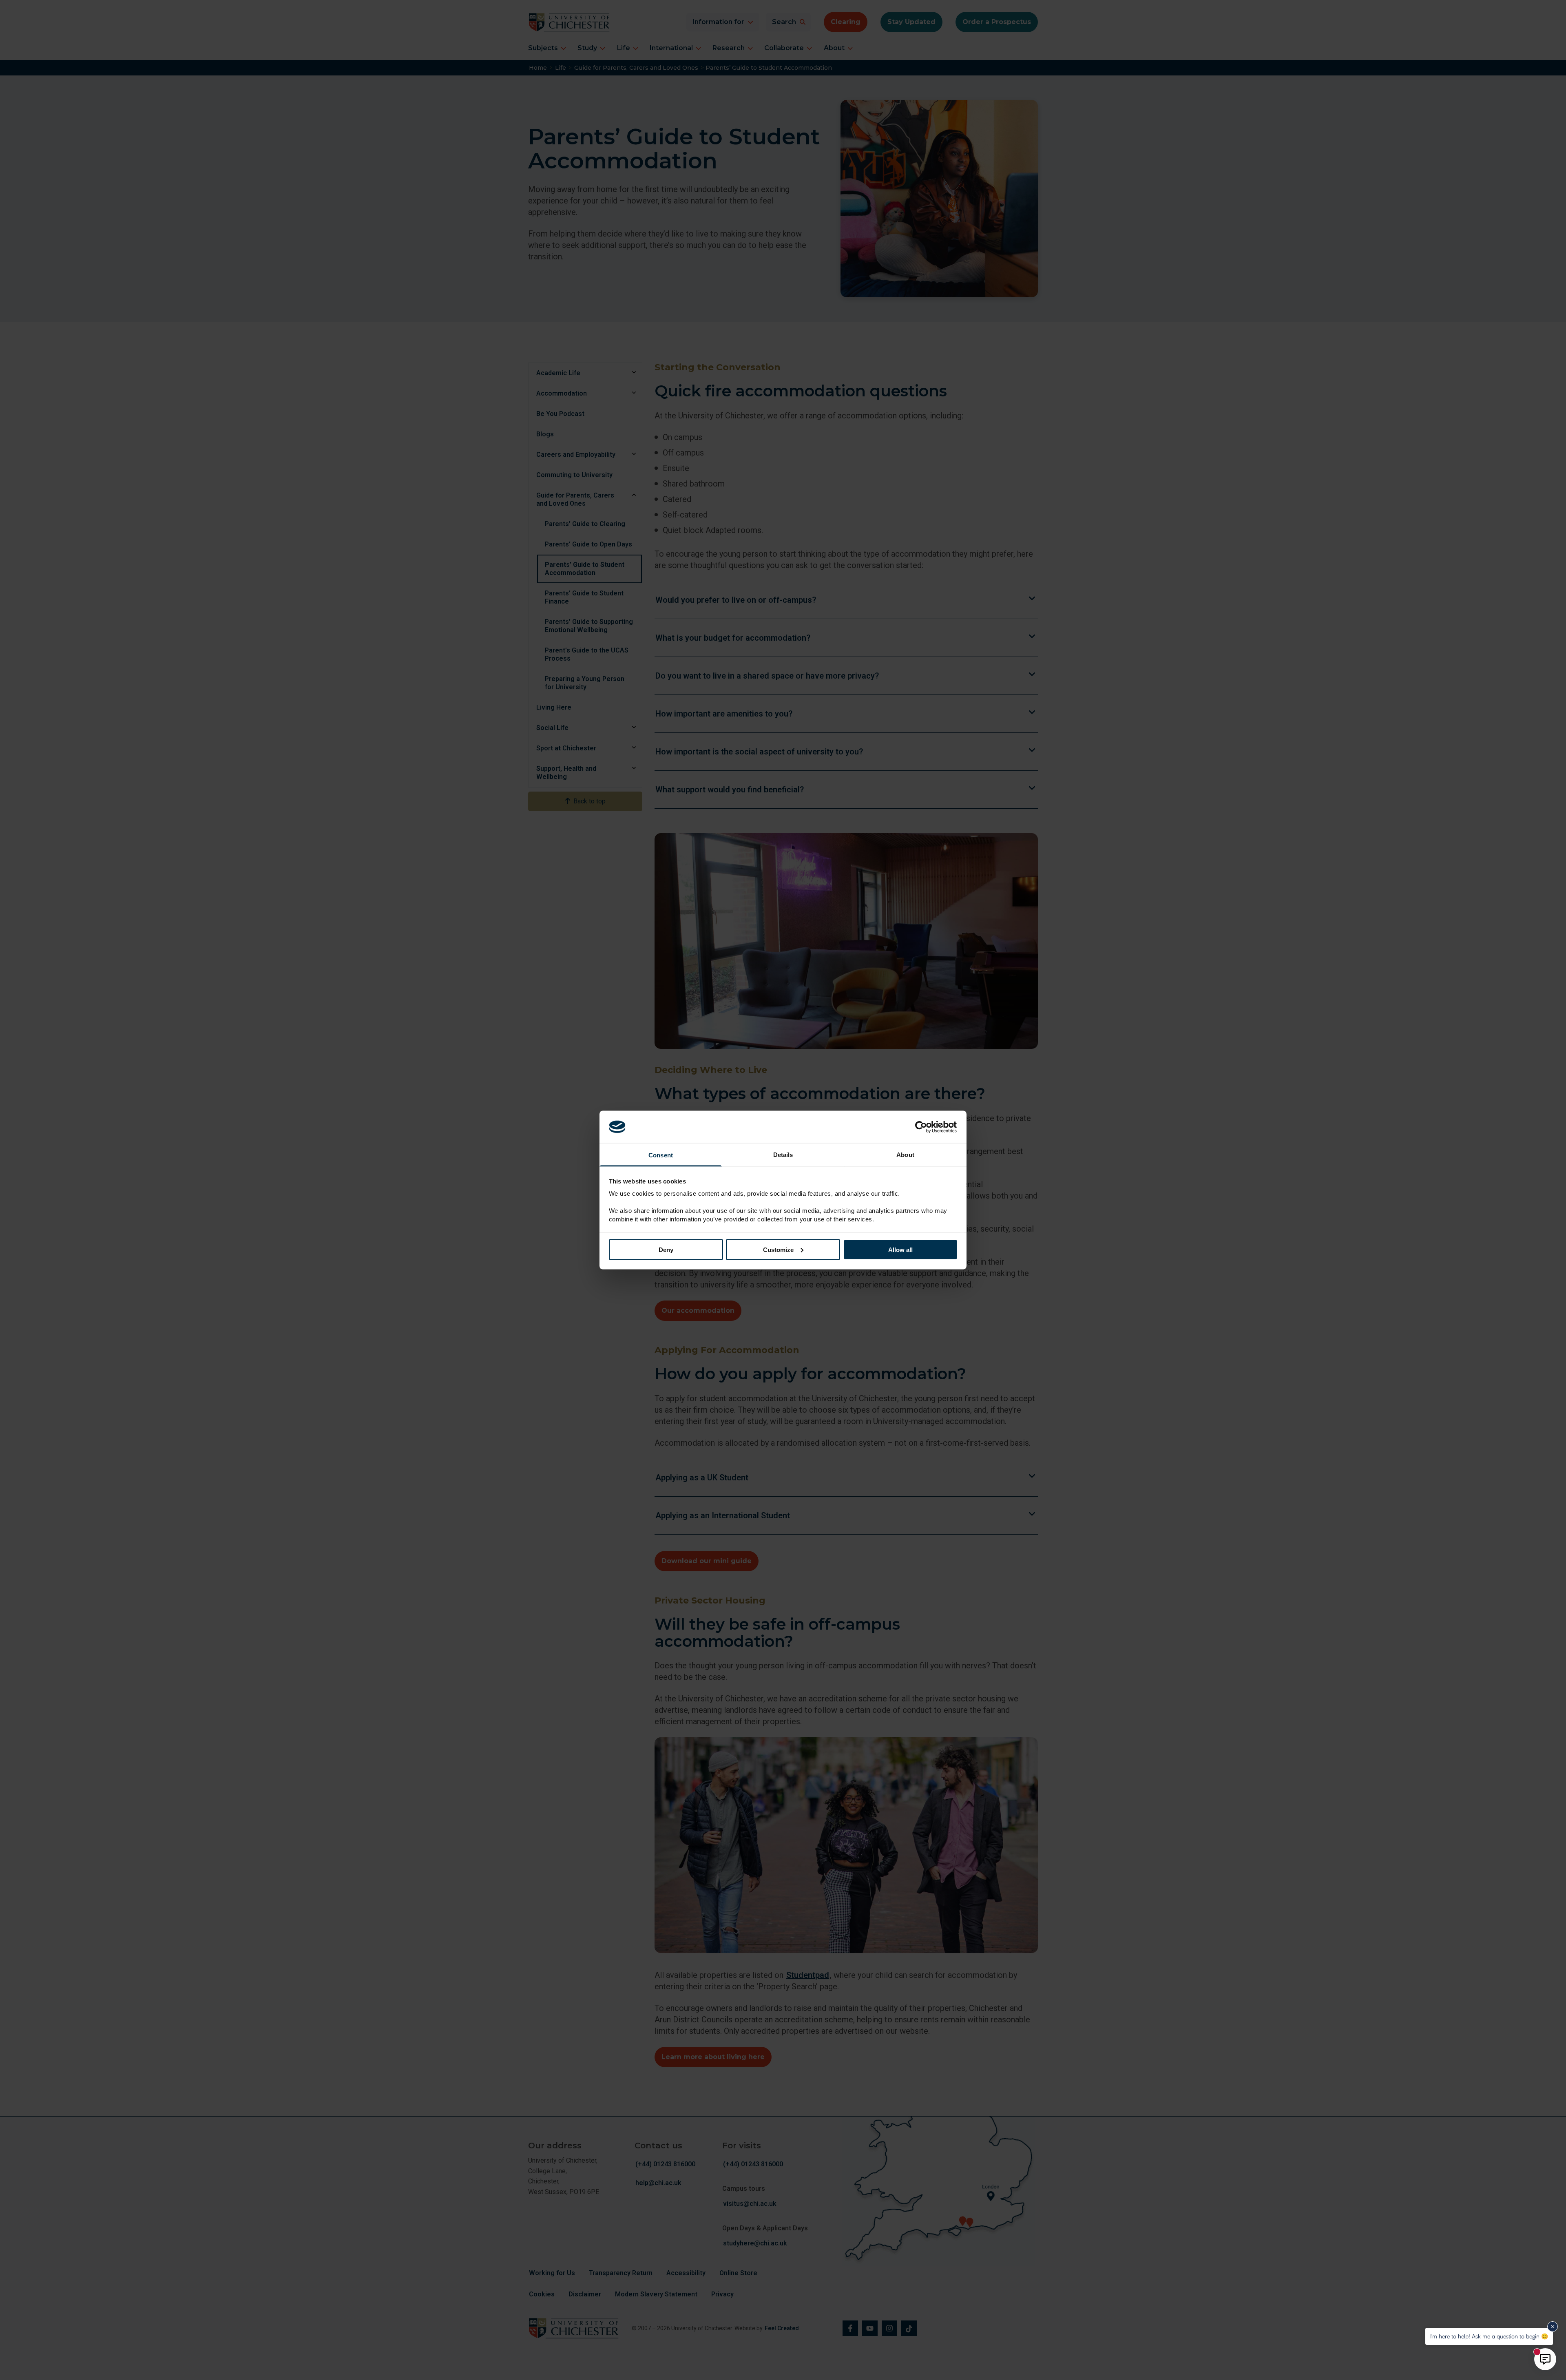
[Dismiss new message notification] (1553, 2327)
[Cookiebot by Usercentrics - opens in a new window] (922, 1127)
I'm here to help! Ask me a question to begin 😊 (1489, 2336)
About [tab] (905, 1155)
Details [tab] (783, 1155)
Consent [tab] (661, 1155)
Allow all (900, 1249)
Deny (666, 1249)
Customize (778, 1249)
